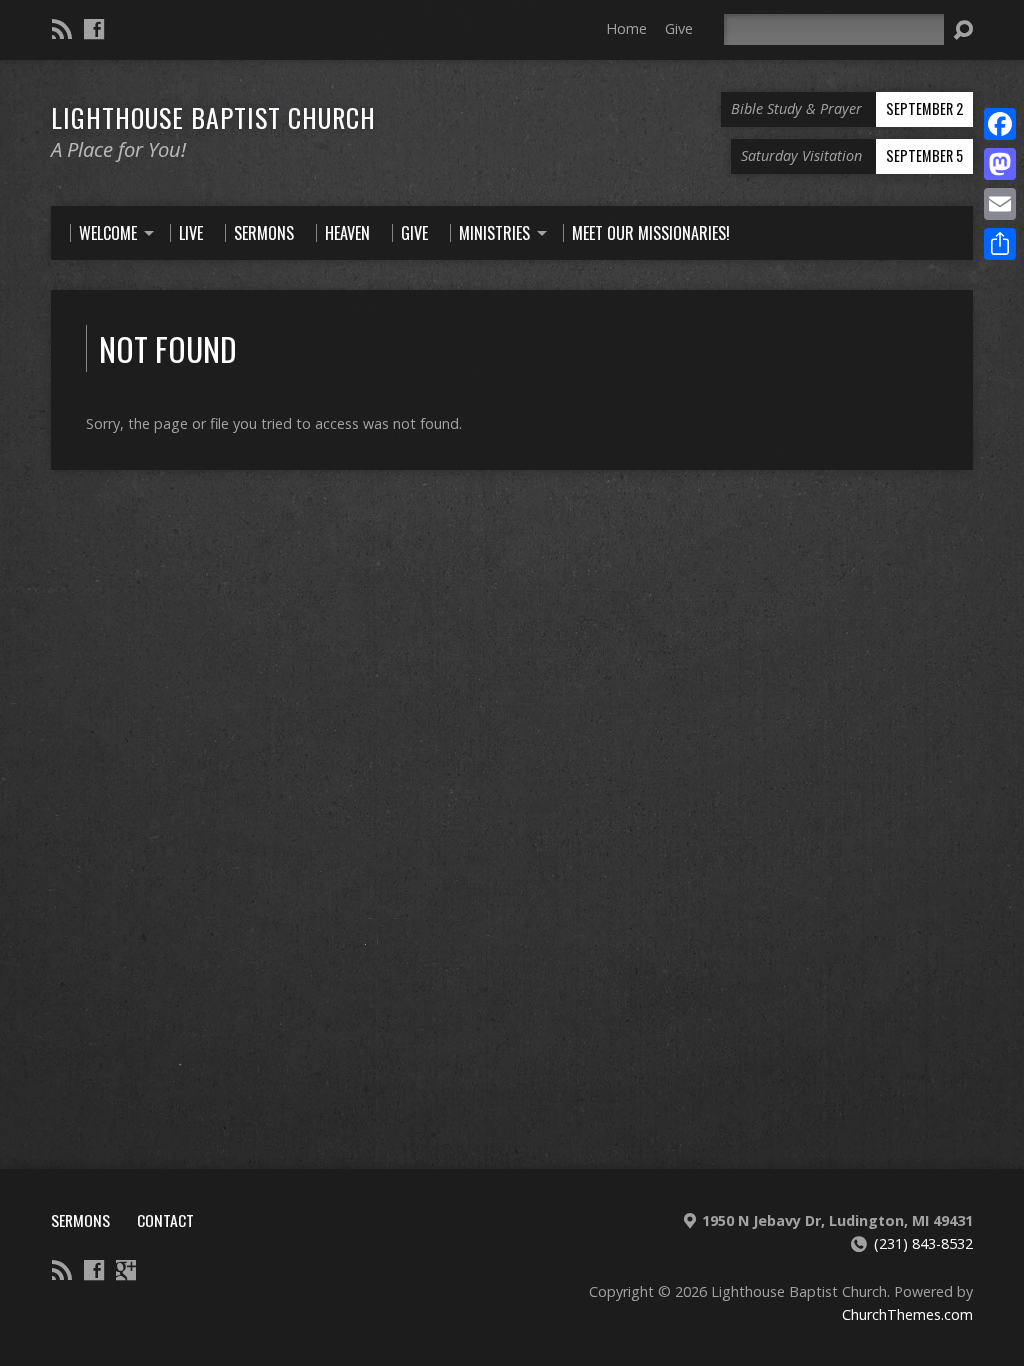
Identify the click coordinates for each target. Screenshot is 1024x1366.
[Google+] (126, 1270)
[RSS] (62, 29)
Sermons (80, 1220)
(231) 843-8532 (923, 1243)
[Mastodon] (1000, 164)
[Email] (1000, 204)
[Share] (1000, 244)
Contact (165, 1220)
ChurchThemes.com (907, 1314)
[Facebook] (94, 29)
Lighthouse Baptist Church (213, 117)
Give (679, 28)
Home (626, 28)
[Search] (963, 30)
